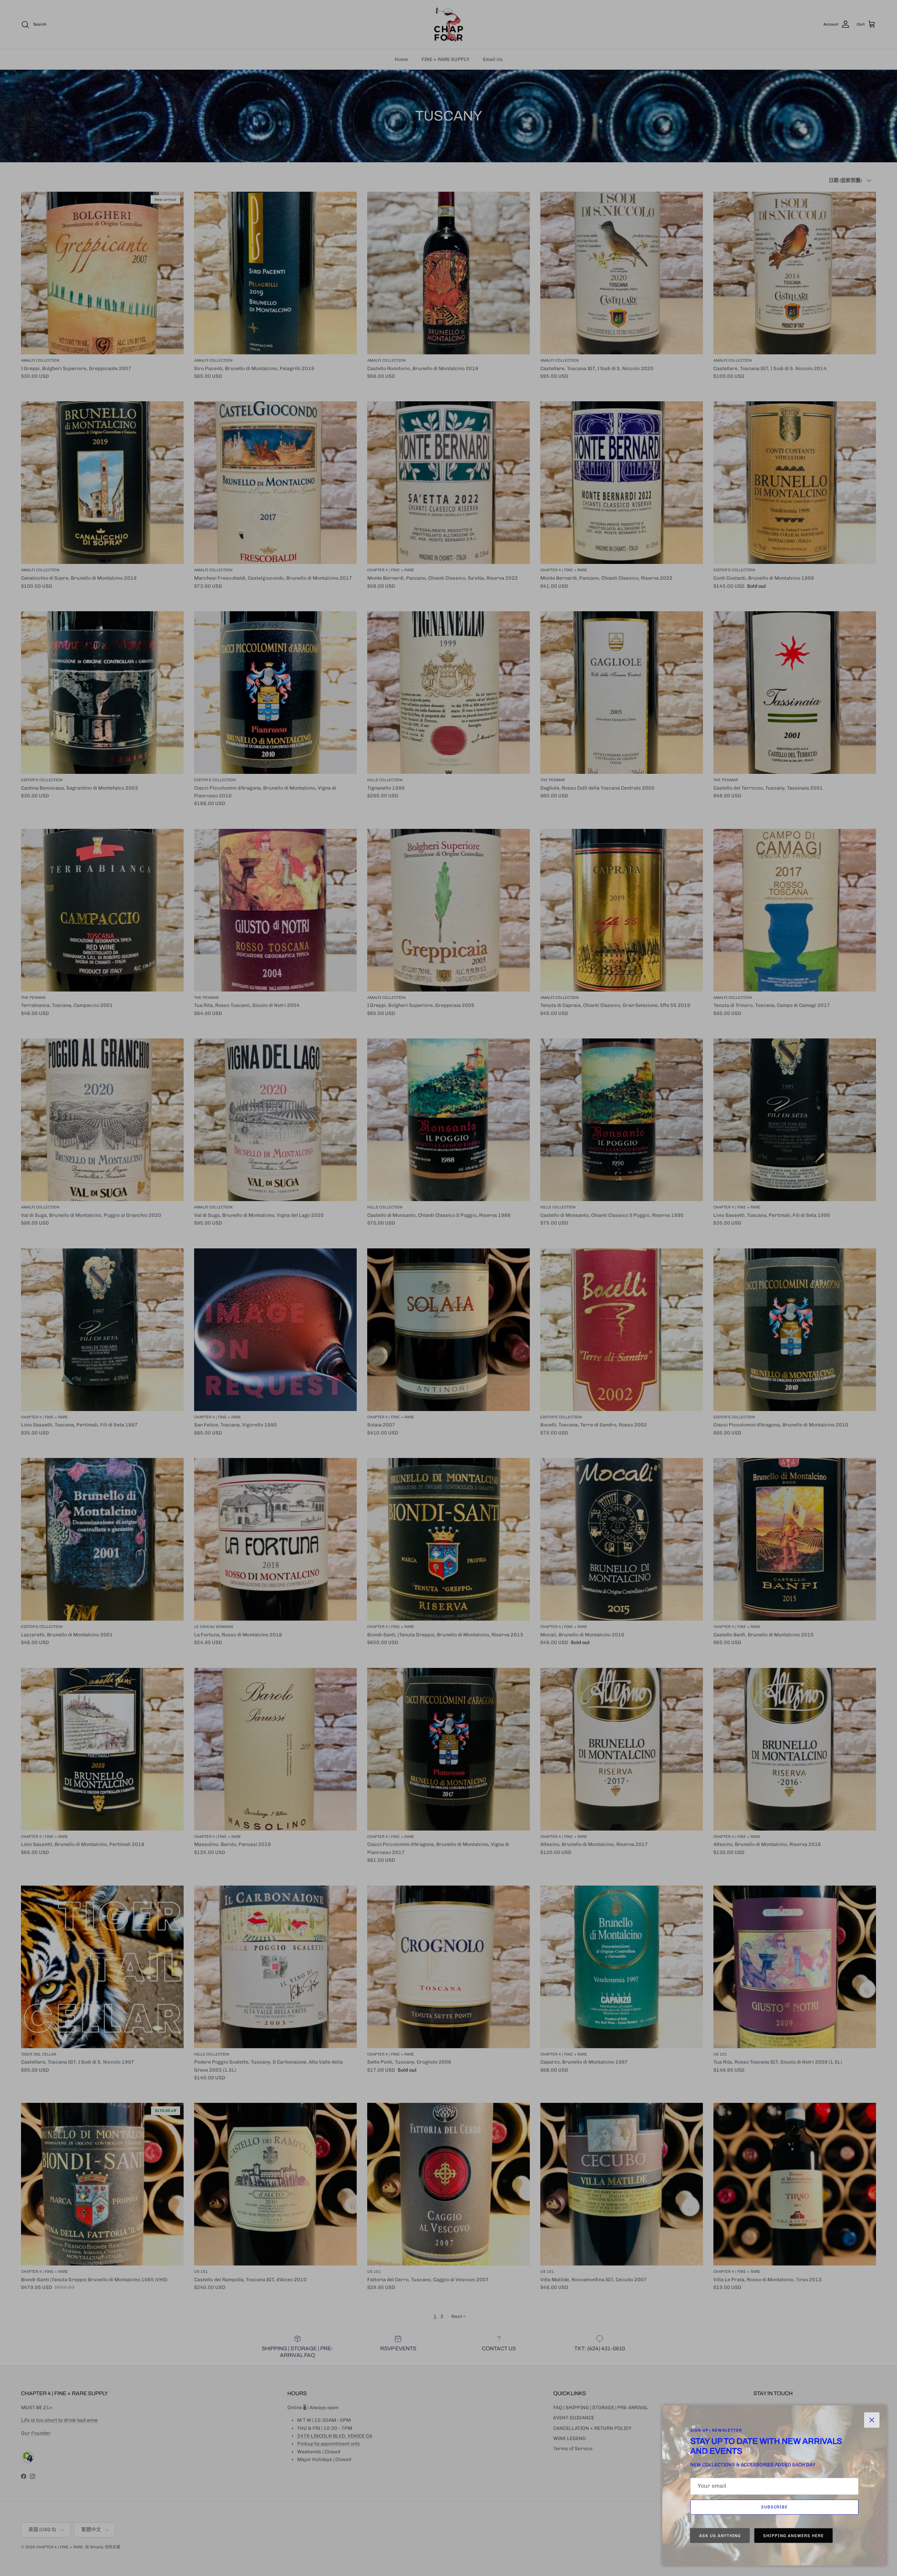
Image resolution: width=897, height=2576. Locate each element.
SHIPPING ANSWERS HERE (793, 2536)
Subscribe (775, 2507)
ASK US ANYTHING (720, 2536)
